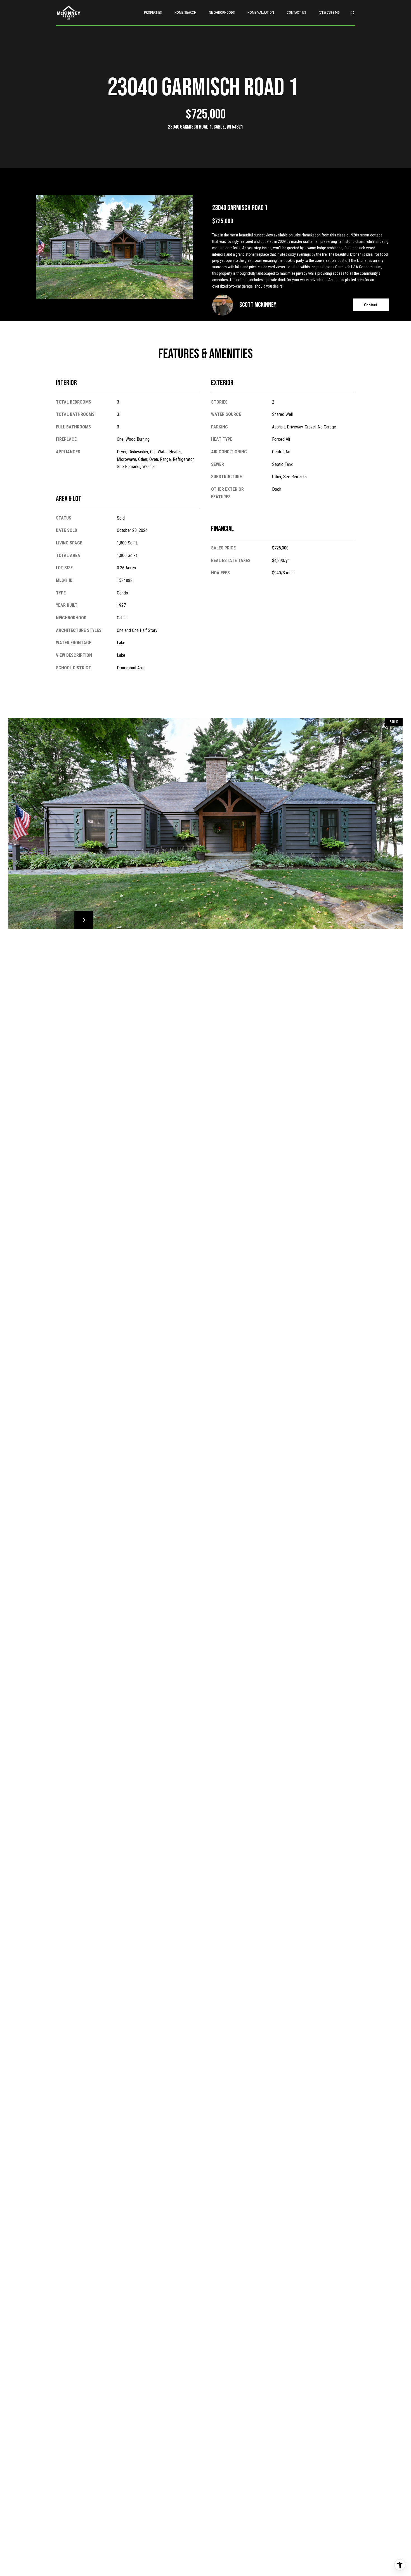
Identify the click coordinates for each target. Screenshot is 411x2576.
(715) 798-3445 (329, 12)
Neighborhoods (222, 12)
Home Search (185, 12)
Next (84, 920)
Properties (153, 12)
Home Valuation (261, 12)
